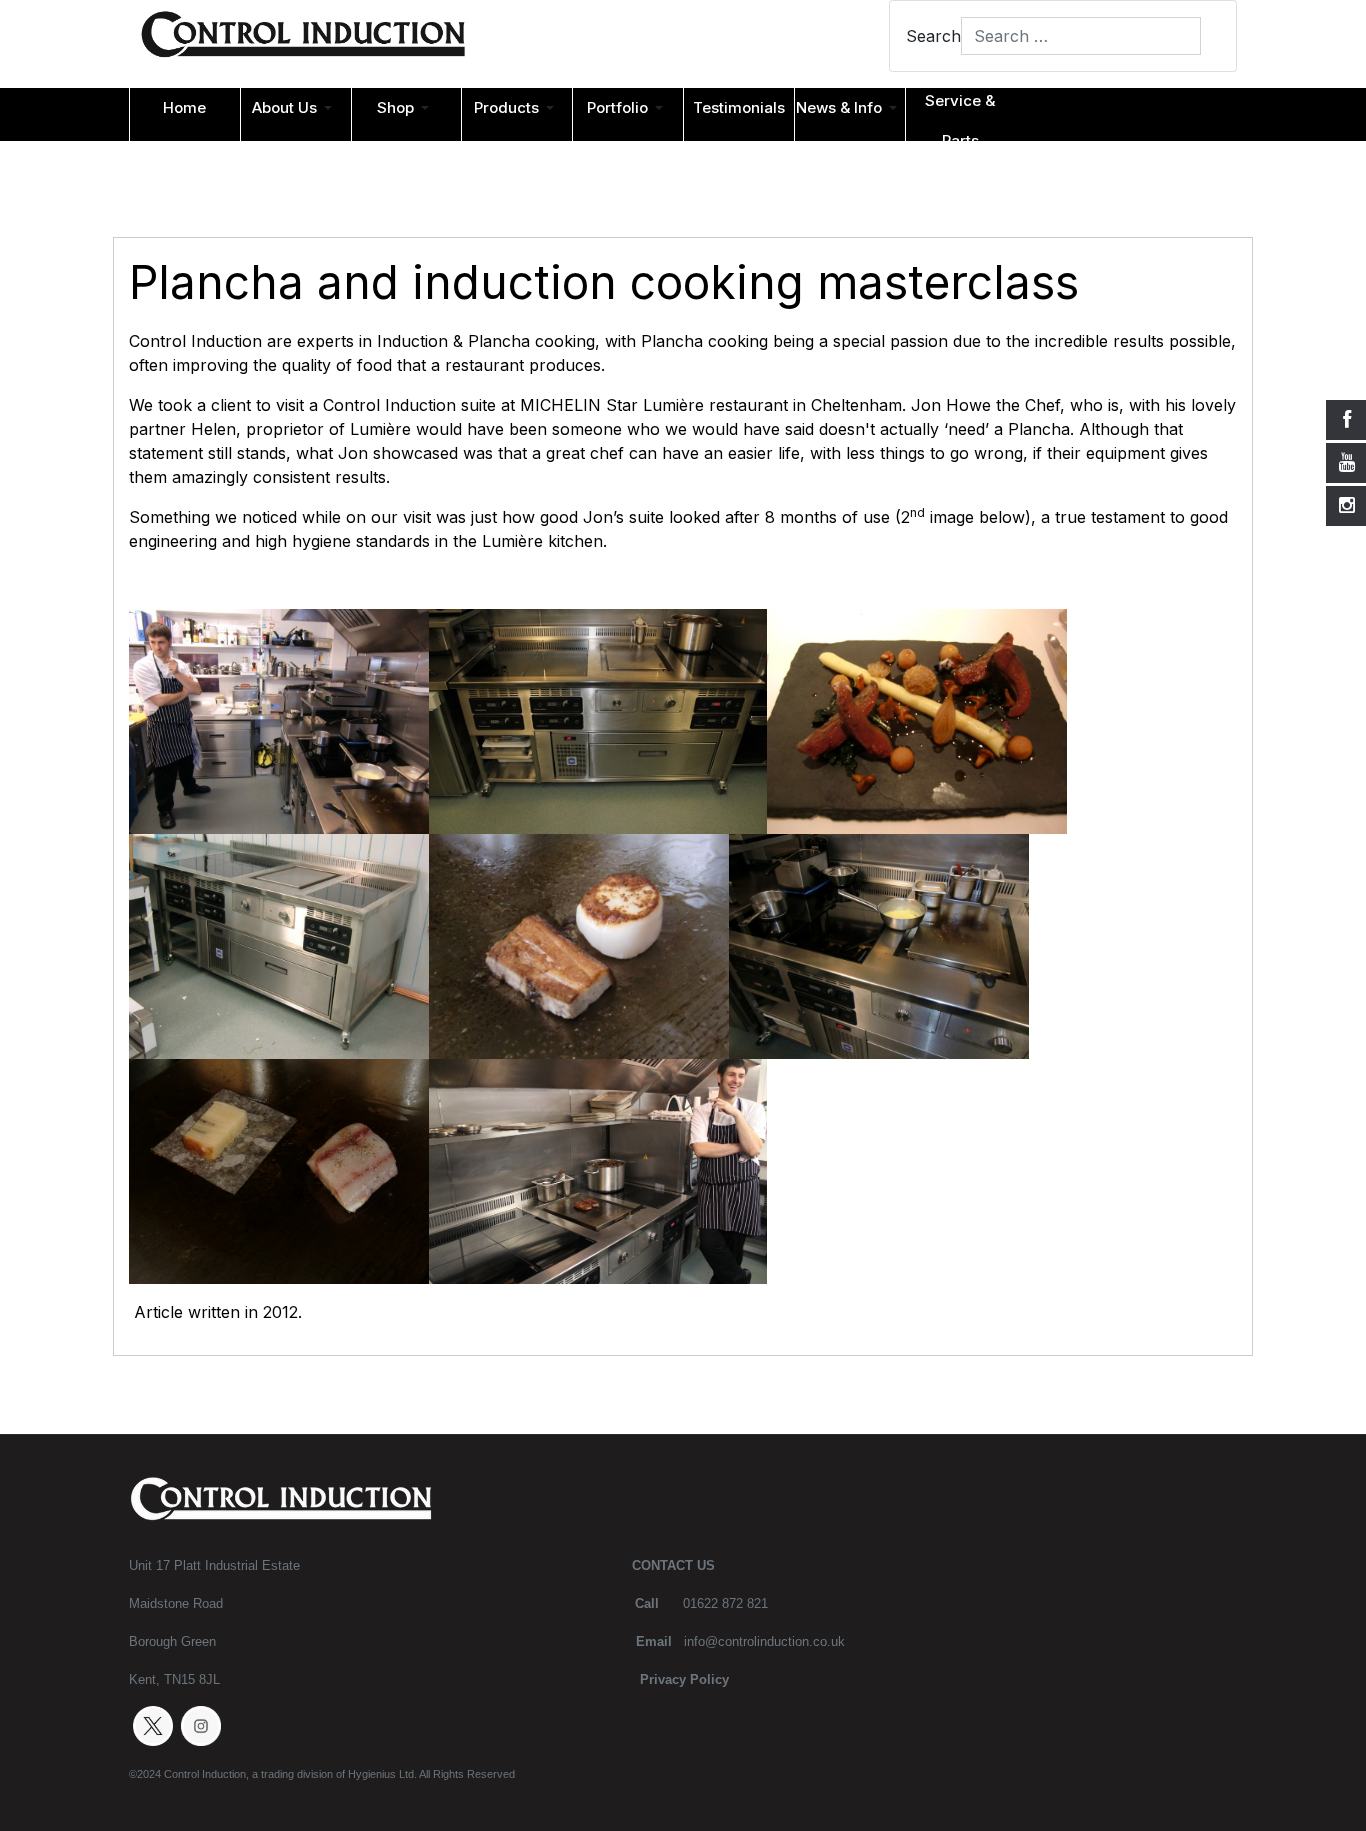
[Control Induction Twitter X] (153, 1725)
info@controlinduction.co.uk (764, 1641)
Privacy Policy (684, 1679)
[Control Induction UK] (303, 39)
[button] (295, 108)
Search (933, 36)
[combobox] (1081, 36)
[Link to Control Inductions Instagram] (201, 1725)
